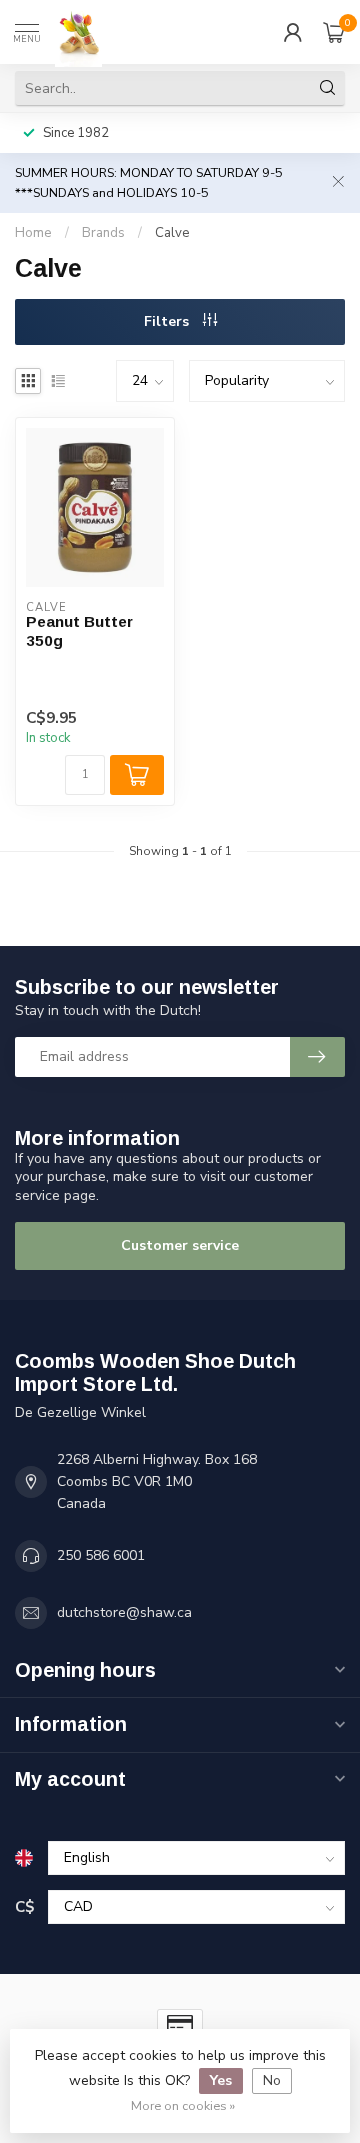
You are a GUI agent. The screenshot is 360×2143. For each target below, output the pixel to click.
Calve (172, 233)
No (272, 2080)
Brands (103, 233)
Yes (221, 2080)
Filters (168, 321)
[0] (334, 32)
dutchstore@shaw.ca (124, 1612)
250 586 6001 (101, 1555)
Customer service (180, 1245)
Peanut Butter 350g (79, 630)
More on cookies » (183, 2105)
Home (33, 233)
